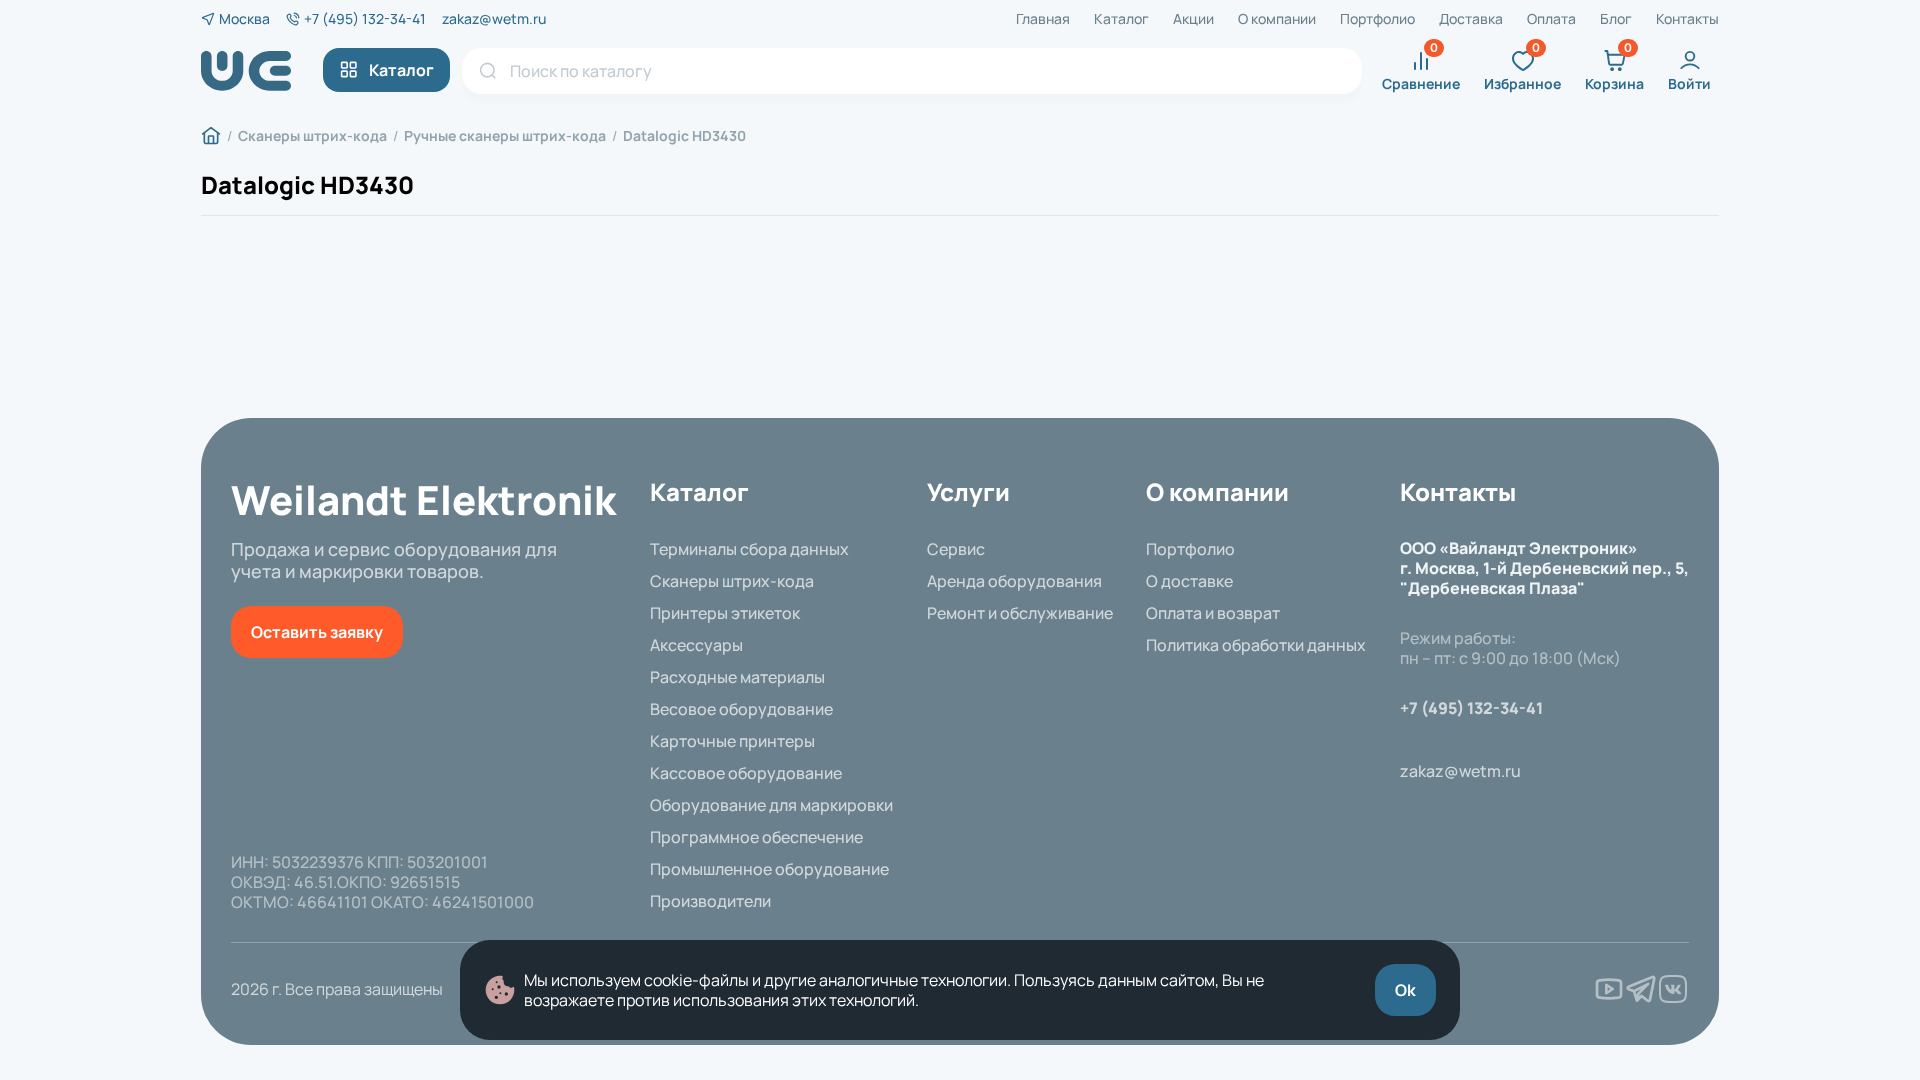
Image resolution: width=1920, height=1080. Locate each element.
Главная (1043, 19)
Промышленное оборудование (769, 869)
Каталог (1121, 19)
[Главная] (211, 136)
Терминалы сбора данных (749, 549)
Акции (1193, 19)
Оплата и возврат (1213, 613)
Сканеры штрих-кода (732, 581)
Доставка (1471, 19)
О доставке (1189, 581)
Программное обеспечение (756, 837)
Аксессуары (696, 645)
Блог (1616, 19)
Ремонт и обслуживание (1020, 613)
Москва (244, 19)
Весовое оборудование (741, 709)
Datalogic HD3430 (307, 184)
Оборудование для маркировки (771, 805)
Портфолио (1377, 19)
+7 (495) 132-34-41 (365, 19)
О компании (1277, 19)
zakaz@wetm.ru (494, 19)
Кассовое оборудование (746, 773)
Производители (710, 901)
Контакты (1687, 19)
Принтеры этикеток (725, 613)
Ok (1405, 990)
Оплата (1551, 19)
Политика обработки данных (1256, 645)
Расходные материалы (737, 677)
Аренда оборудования (1014, 581)
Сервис (956, 549)
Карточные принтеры (732, 741)
